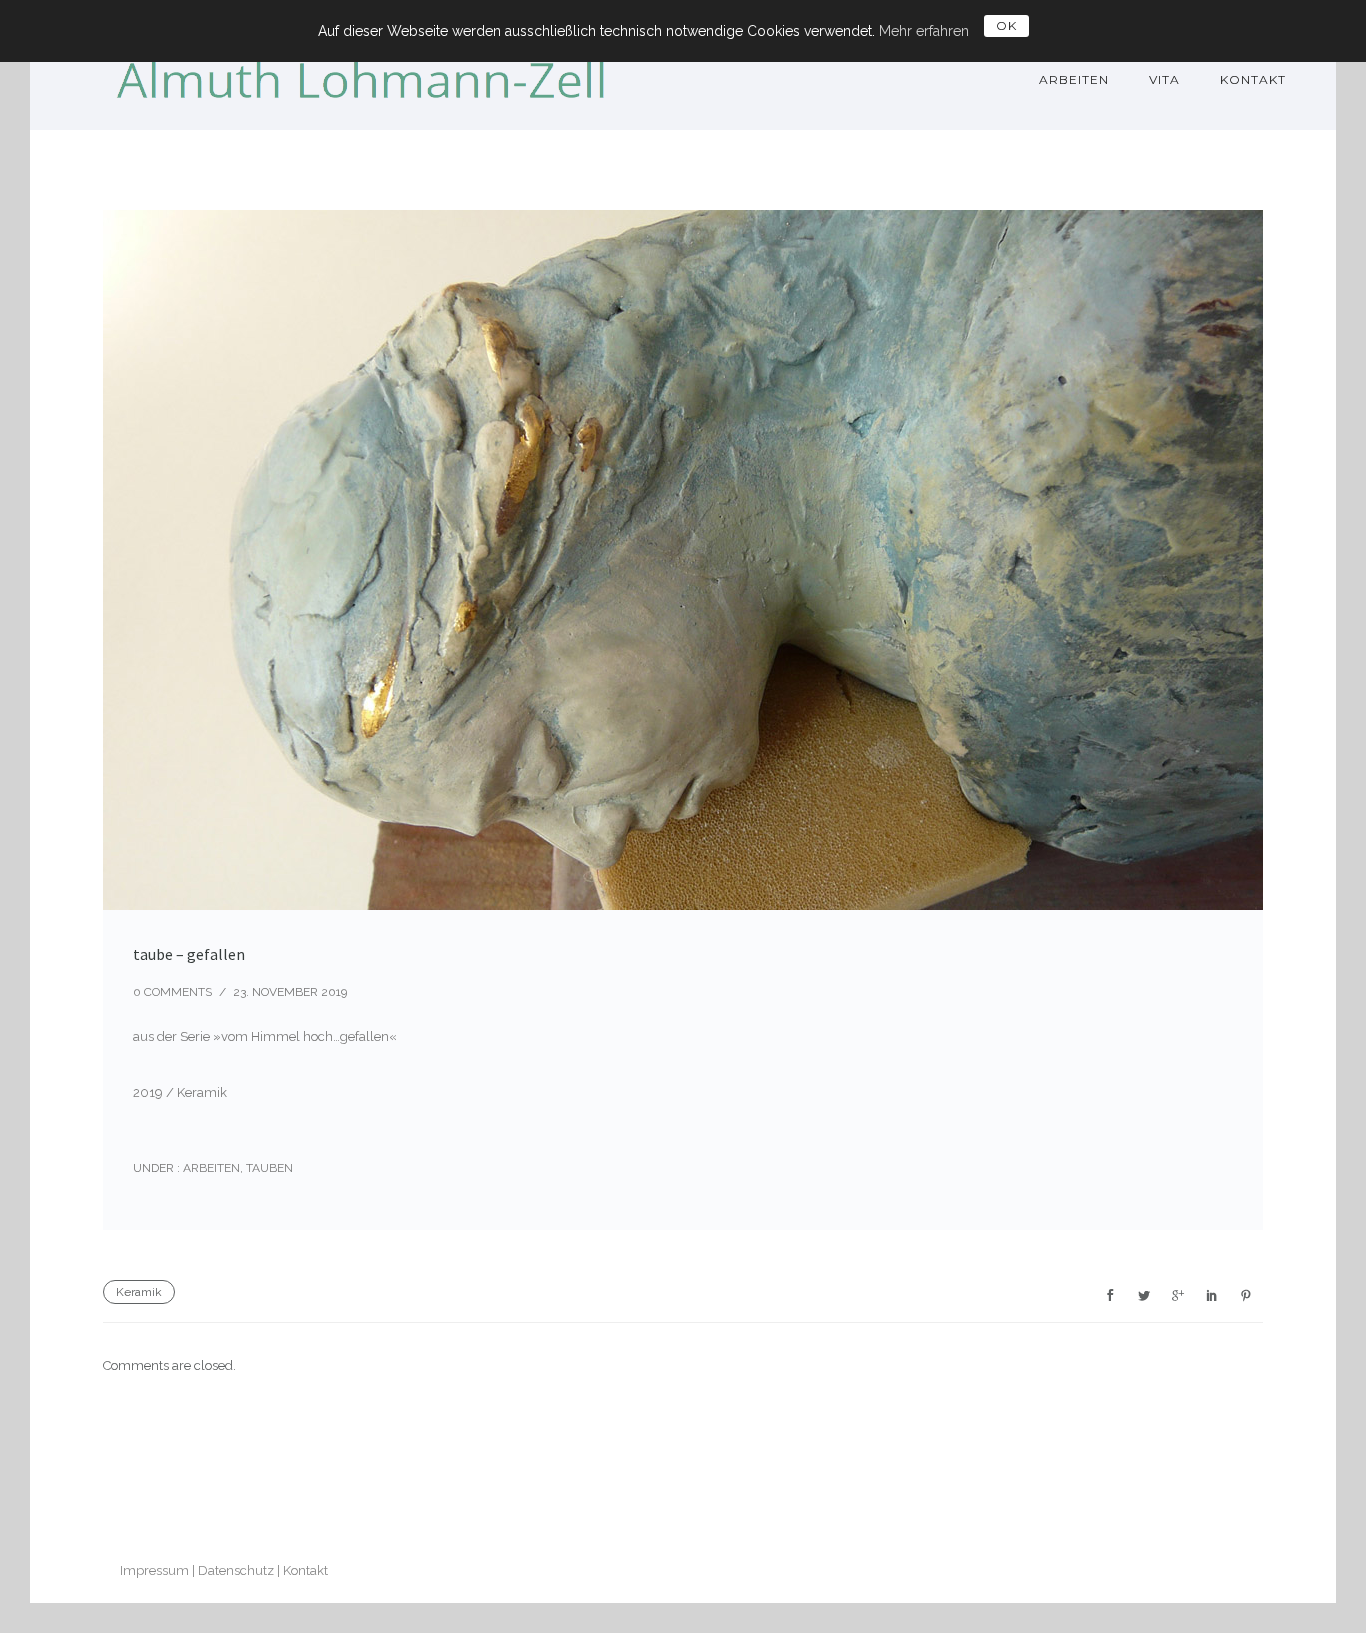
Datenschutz (236, 1570)
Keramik (139, 1292)
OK (1006, 25)
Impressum (154, 1570)
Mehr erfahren (924, 31)
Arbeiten (1074, 79)
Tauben (269, 1168)
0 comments (172, 992)
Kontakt (1253, 79)
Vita (1164, 79)
